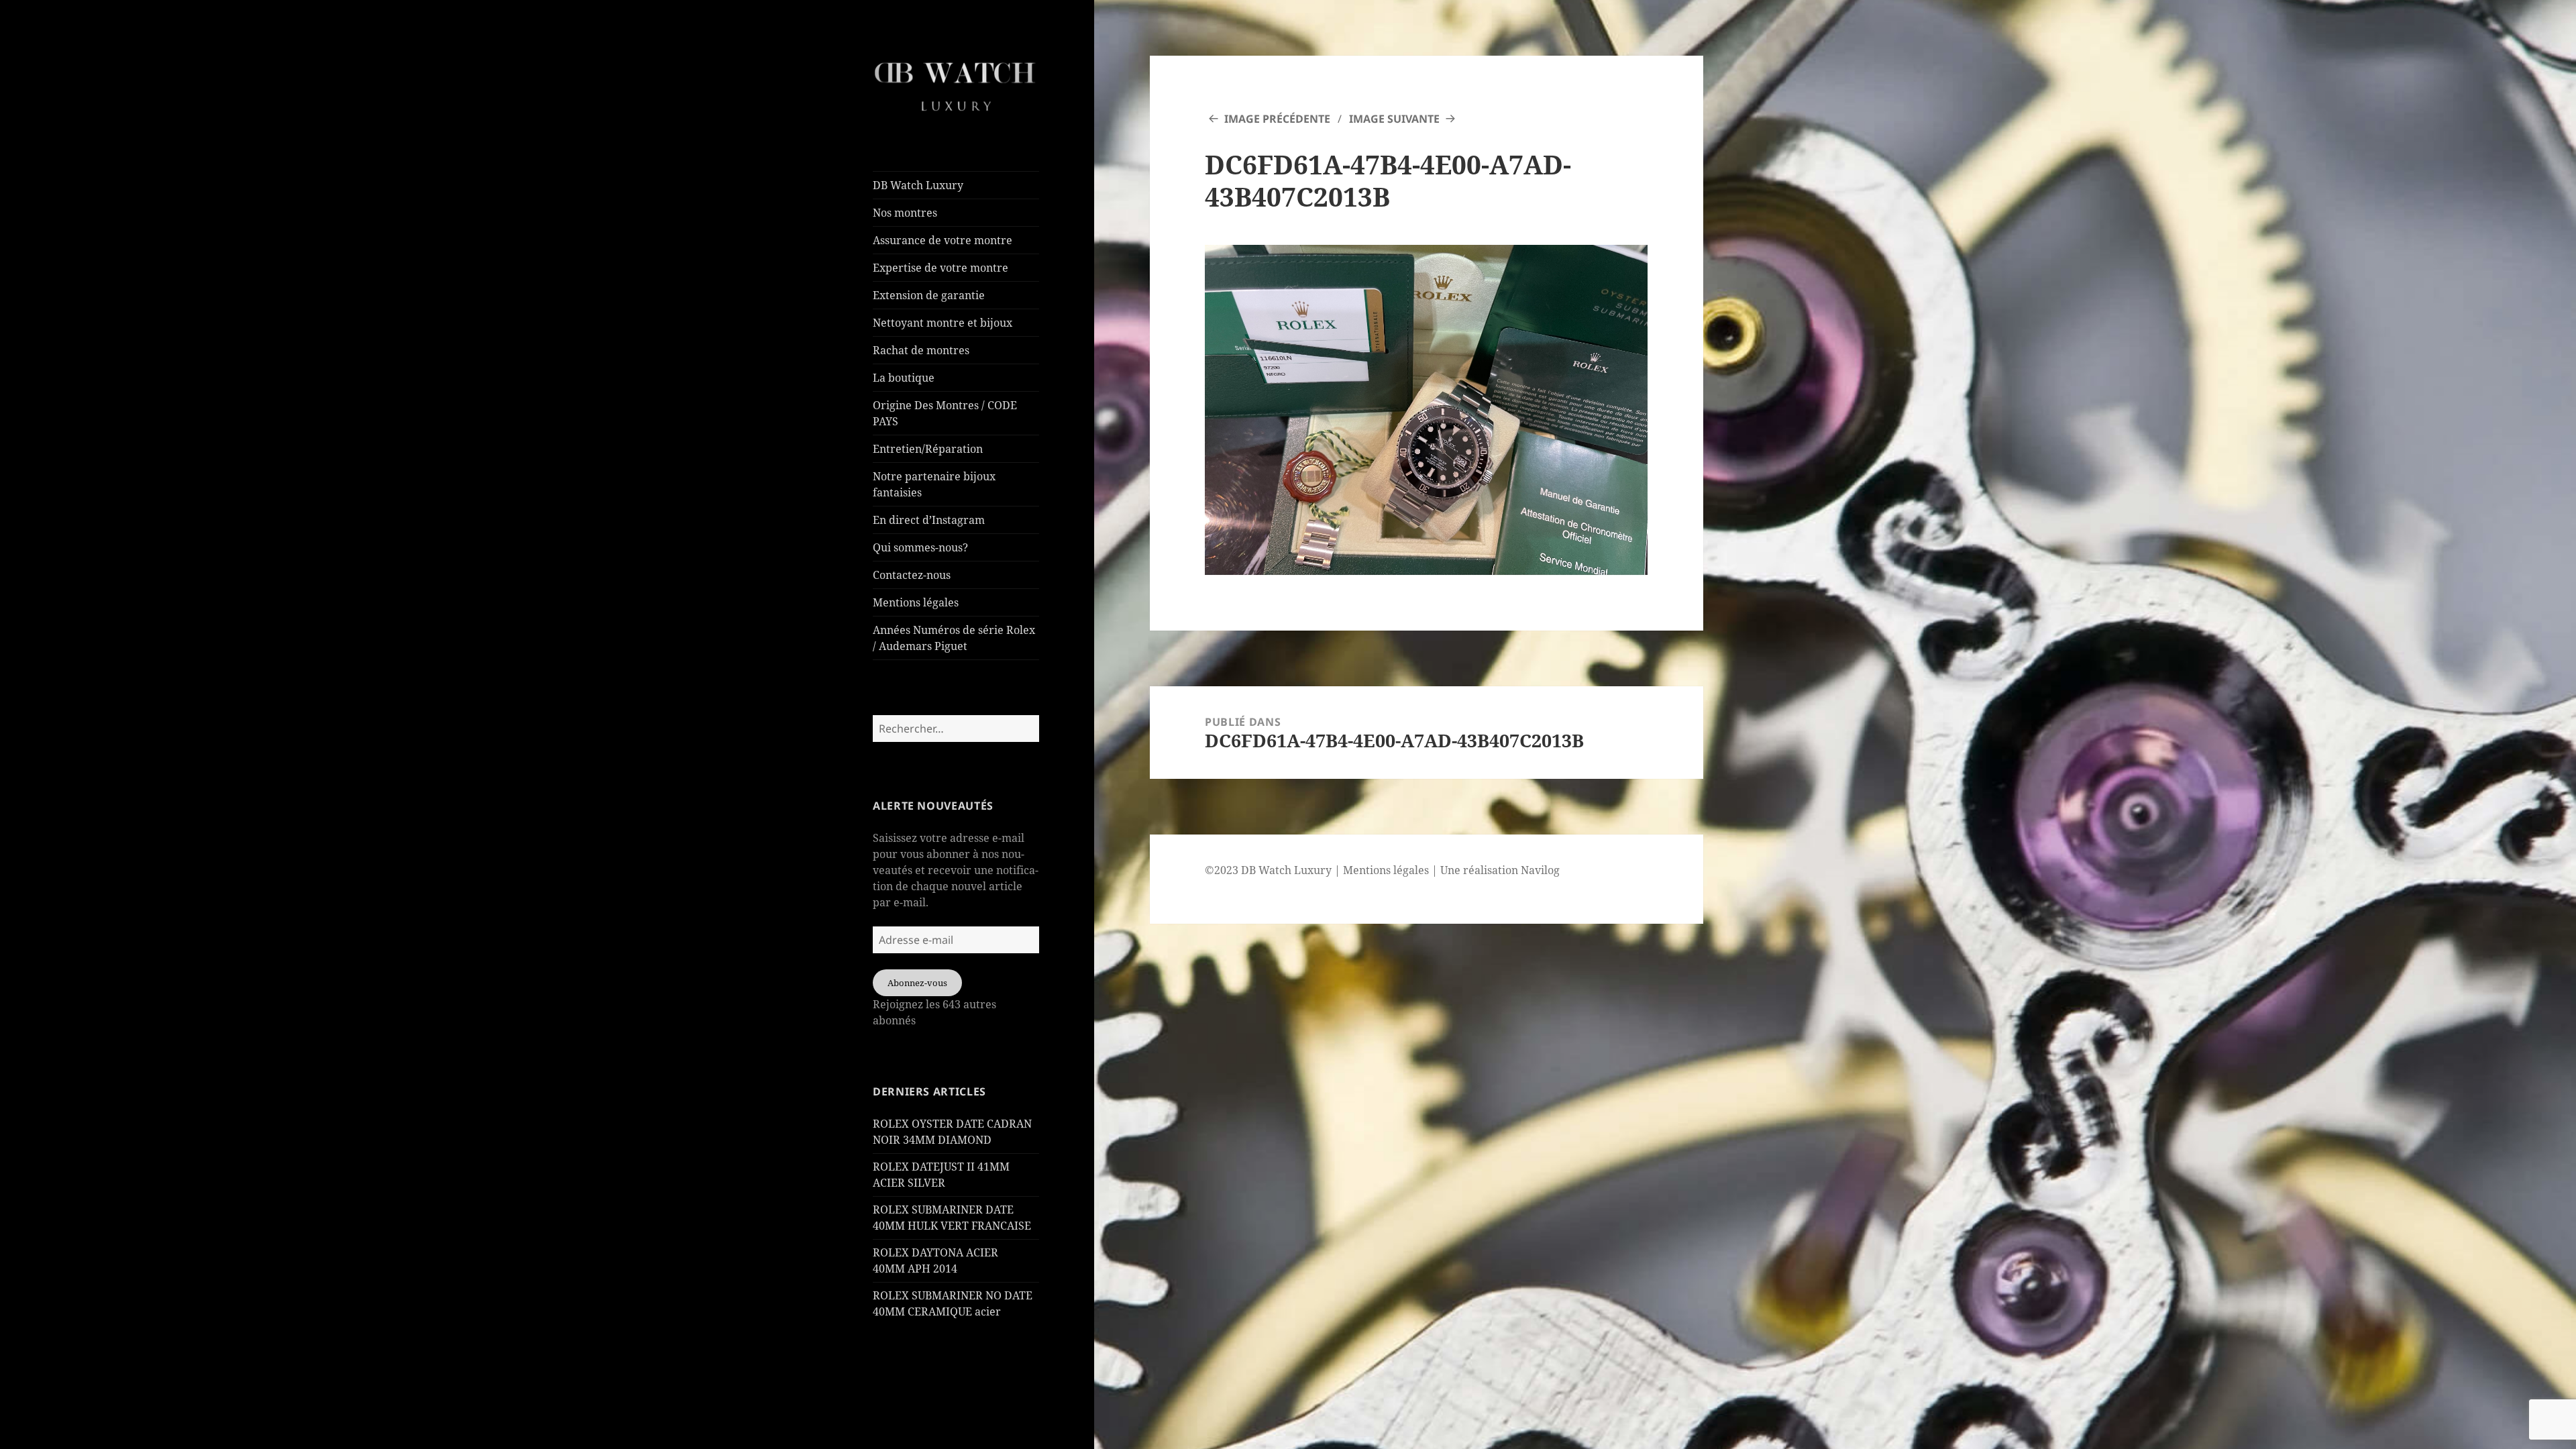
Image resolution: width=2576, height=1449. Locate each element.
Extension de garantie (929, 295)
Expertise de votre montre (941, 268)
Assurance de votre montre (943, 240)
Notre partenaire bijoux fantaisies (934, 484)
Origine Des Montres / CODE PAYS (945, 413)
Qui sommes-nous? (920, 547)
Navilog (1540, 870)
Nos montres (905, 213)
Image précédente (1277, 119)
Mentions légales (916, 602)
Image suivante (1394, 119)
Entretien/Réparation (928, 449)
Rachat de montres (921, 350)
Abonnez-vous (917, 983)
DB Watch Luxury (918, 185)
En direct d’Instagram (929, 520)
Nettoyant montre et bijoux (943, 323)
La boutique (904, 378)
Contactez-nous (912, 575)
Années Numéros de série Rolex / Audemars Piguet (954, 638)
